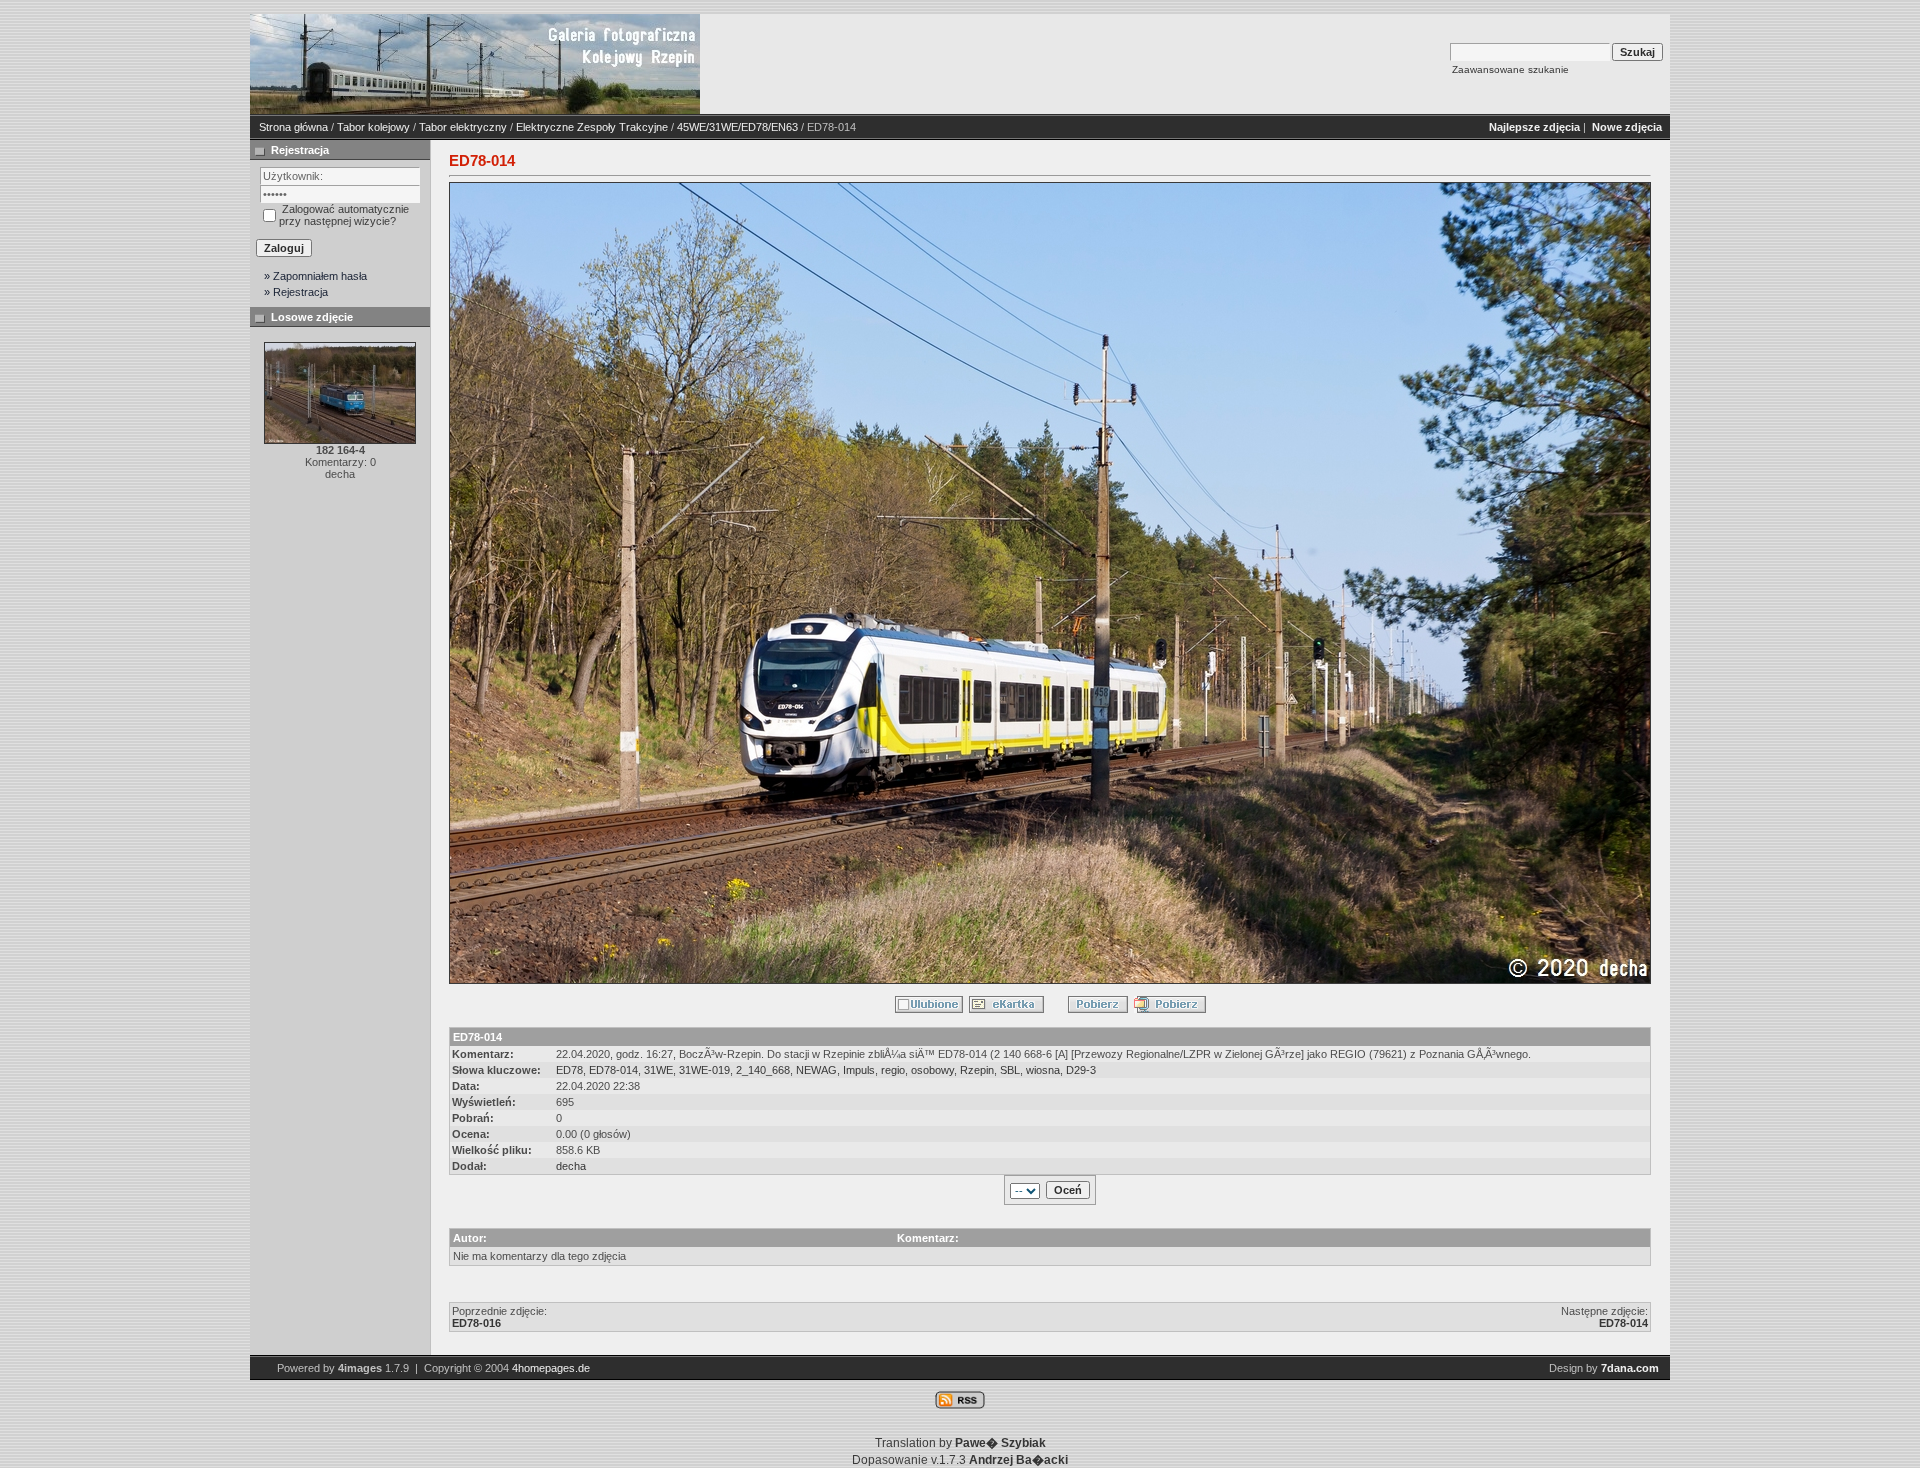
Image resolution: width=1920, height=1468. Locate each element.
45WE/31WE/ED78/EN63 (737, 127)
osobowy (932, 1070)
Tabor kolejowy (373, 127)
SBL (1010, 1070)
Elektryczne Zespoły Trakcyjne (592, 127)
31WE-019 (704, 1070)
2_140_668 (763, 1070)
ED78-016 (476, 1323)
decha (571, 1166)
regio (893, 1070)
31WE (658, 1070)
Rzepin (977, 1070)
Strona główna (293, 127)
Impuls (859, 1070)
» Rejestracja (296, 292)
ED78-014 (613, 1070)
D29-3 (1081, 1070)
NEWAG (816, 1070)
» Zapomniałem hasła (315, 276)
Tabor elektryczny (463, 127)
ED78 (569, 1070)
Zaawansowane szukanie (1510, 69)
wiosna (1043, 1070)
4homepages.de (551, 1368)
